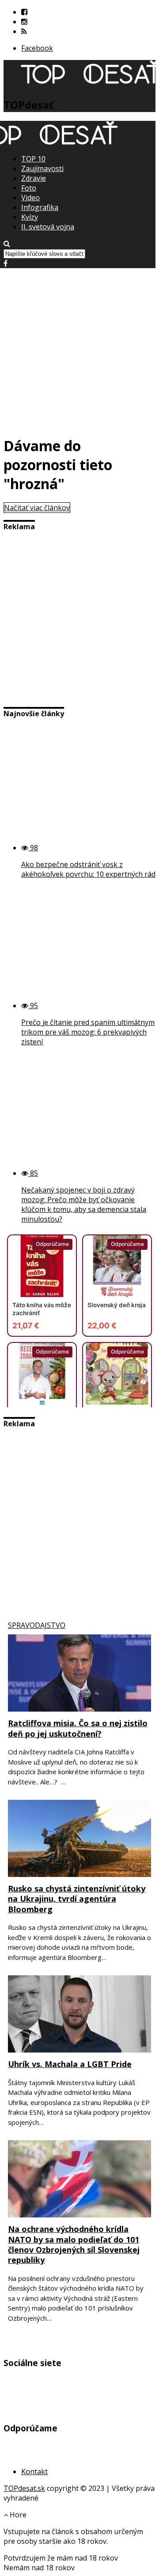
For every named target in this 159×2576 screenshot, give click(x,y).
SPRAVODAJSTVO (37, 1625)
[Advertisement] (79, 348)
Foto (29, 188)
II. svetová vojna (48, 227)
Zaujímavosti (42, 168)
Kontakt (34, 2471)
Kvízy (30, 217)
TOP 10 (33, 159)
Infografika (40, 207)
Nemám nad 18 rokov (39, 2568)
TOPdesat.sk (24, 2488)
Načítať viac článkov (37, 508)
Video (30, 198)
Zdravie (34, 178)
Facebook (37, 48)
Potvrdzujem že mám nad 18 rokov (61, 2558)
